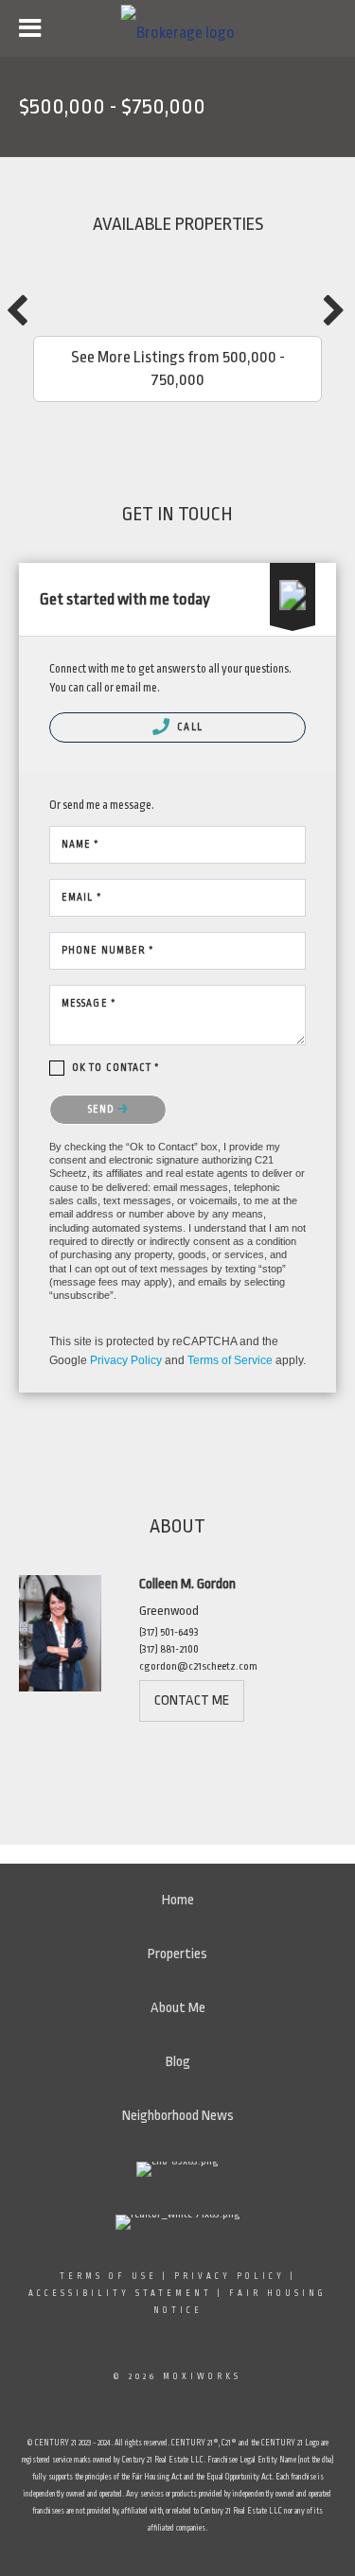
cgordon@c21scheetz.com (198, 1666)
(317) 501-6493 (169, 1632)
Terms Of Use (108, 2276)
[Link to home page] (177, 29)
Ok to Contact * (116, 1068)
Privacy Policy (126, 1360)
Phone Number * (108, 951)
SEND (103, 1110)
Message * (89, 1004)
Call (188, 727)
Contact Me (192, 1700)
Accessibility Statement (120, 2293)
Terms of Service (230, 1360)
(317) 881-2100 (169, 1649)
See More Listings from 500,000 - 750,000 (178, 368)
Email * (82, 898)
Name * (81, 845)
